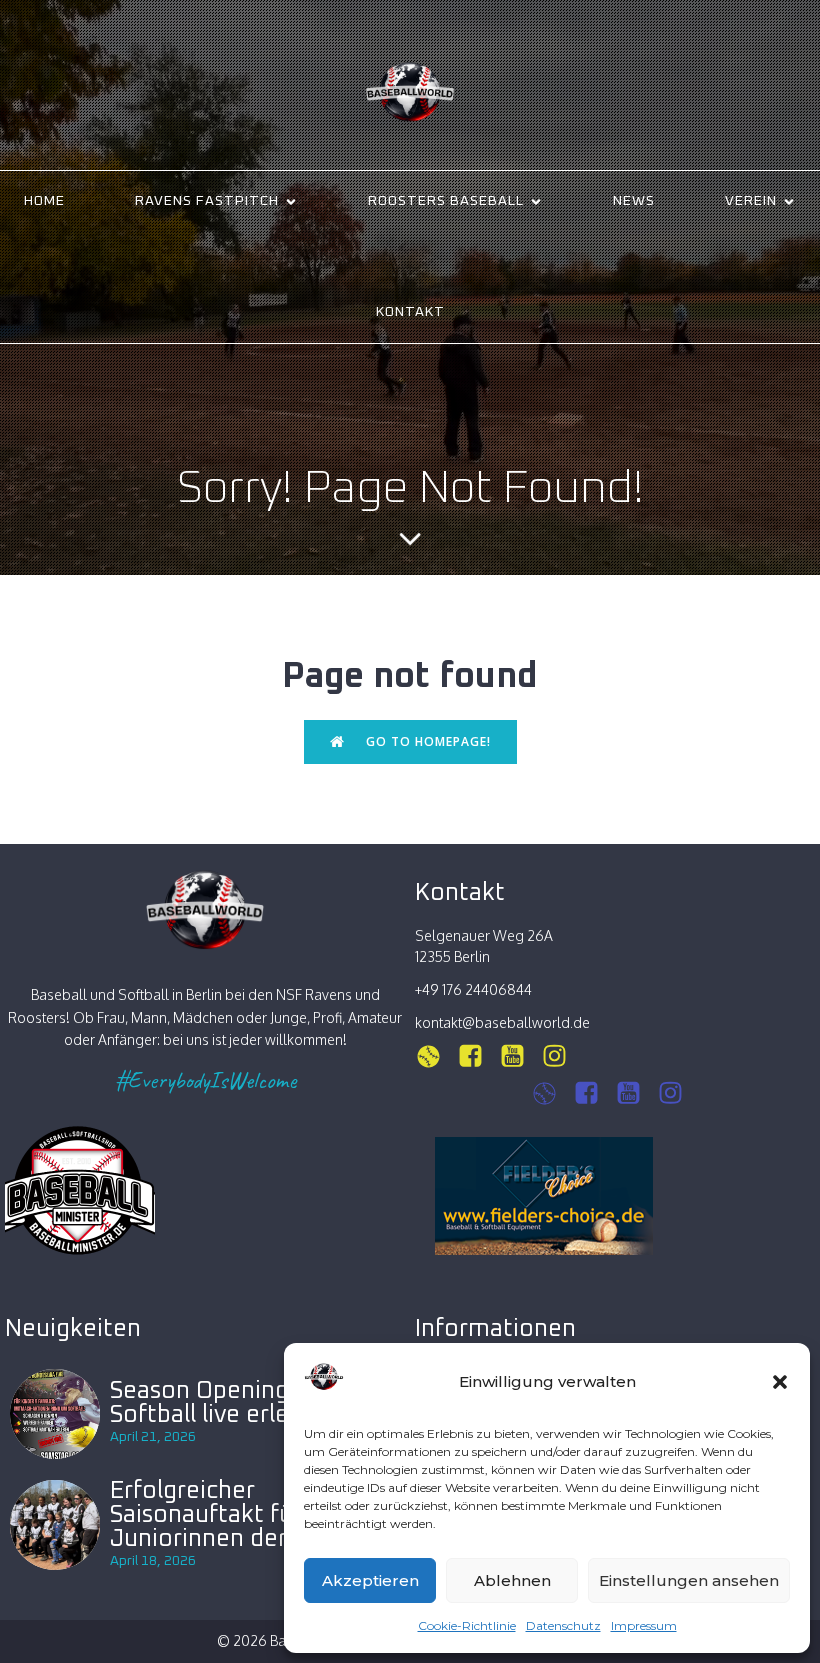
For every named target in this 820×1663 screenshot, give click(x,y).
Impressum (644, 1625)
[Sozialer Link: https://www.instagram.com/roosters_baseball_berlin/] (552, 1093)
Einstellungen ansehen (689, 1580)
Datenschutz (563, 1625)
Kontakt (410, 312)
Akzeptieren (370, 1580)
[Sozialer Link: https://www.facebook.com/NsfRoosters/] (594, 1093)
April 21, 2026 (153, 1437)
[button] (780, 1382)
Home (44, 201)
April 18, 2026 (153, 1561)
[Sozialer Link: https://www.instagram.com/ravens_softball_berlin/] (436, 1056)
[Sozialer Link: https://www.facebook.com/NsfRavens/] (478, 1056)
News (634, 201)
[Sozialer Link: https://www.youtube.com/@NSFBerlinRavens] (520, 1056)
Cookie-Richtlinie (467, 1625)
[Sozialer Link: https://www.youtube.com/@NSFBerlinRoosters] (636, 1093)
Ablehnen (512, 1580)
